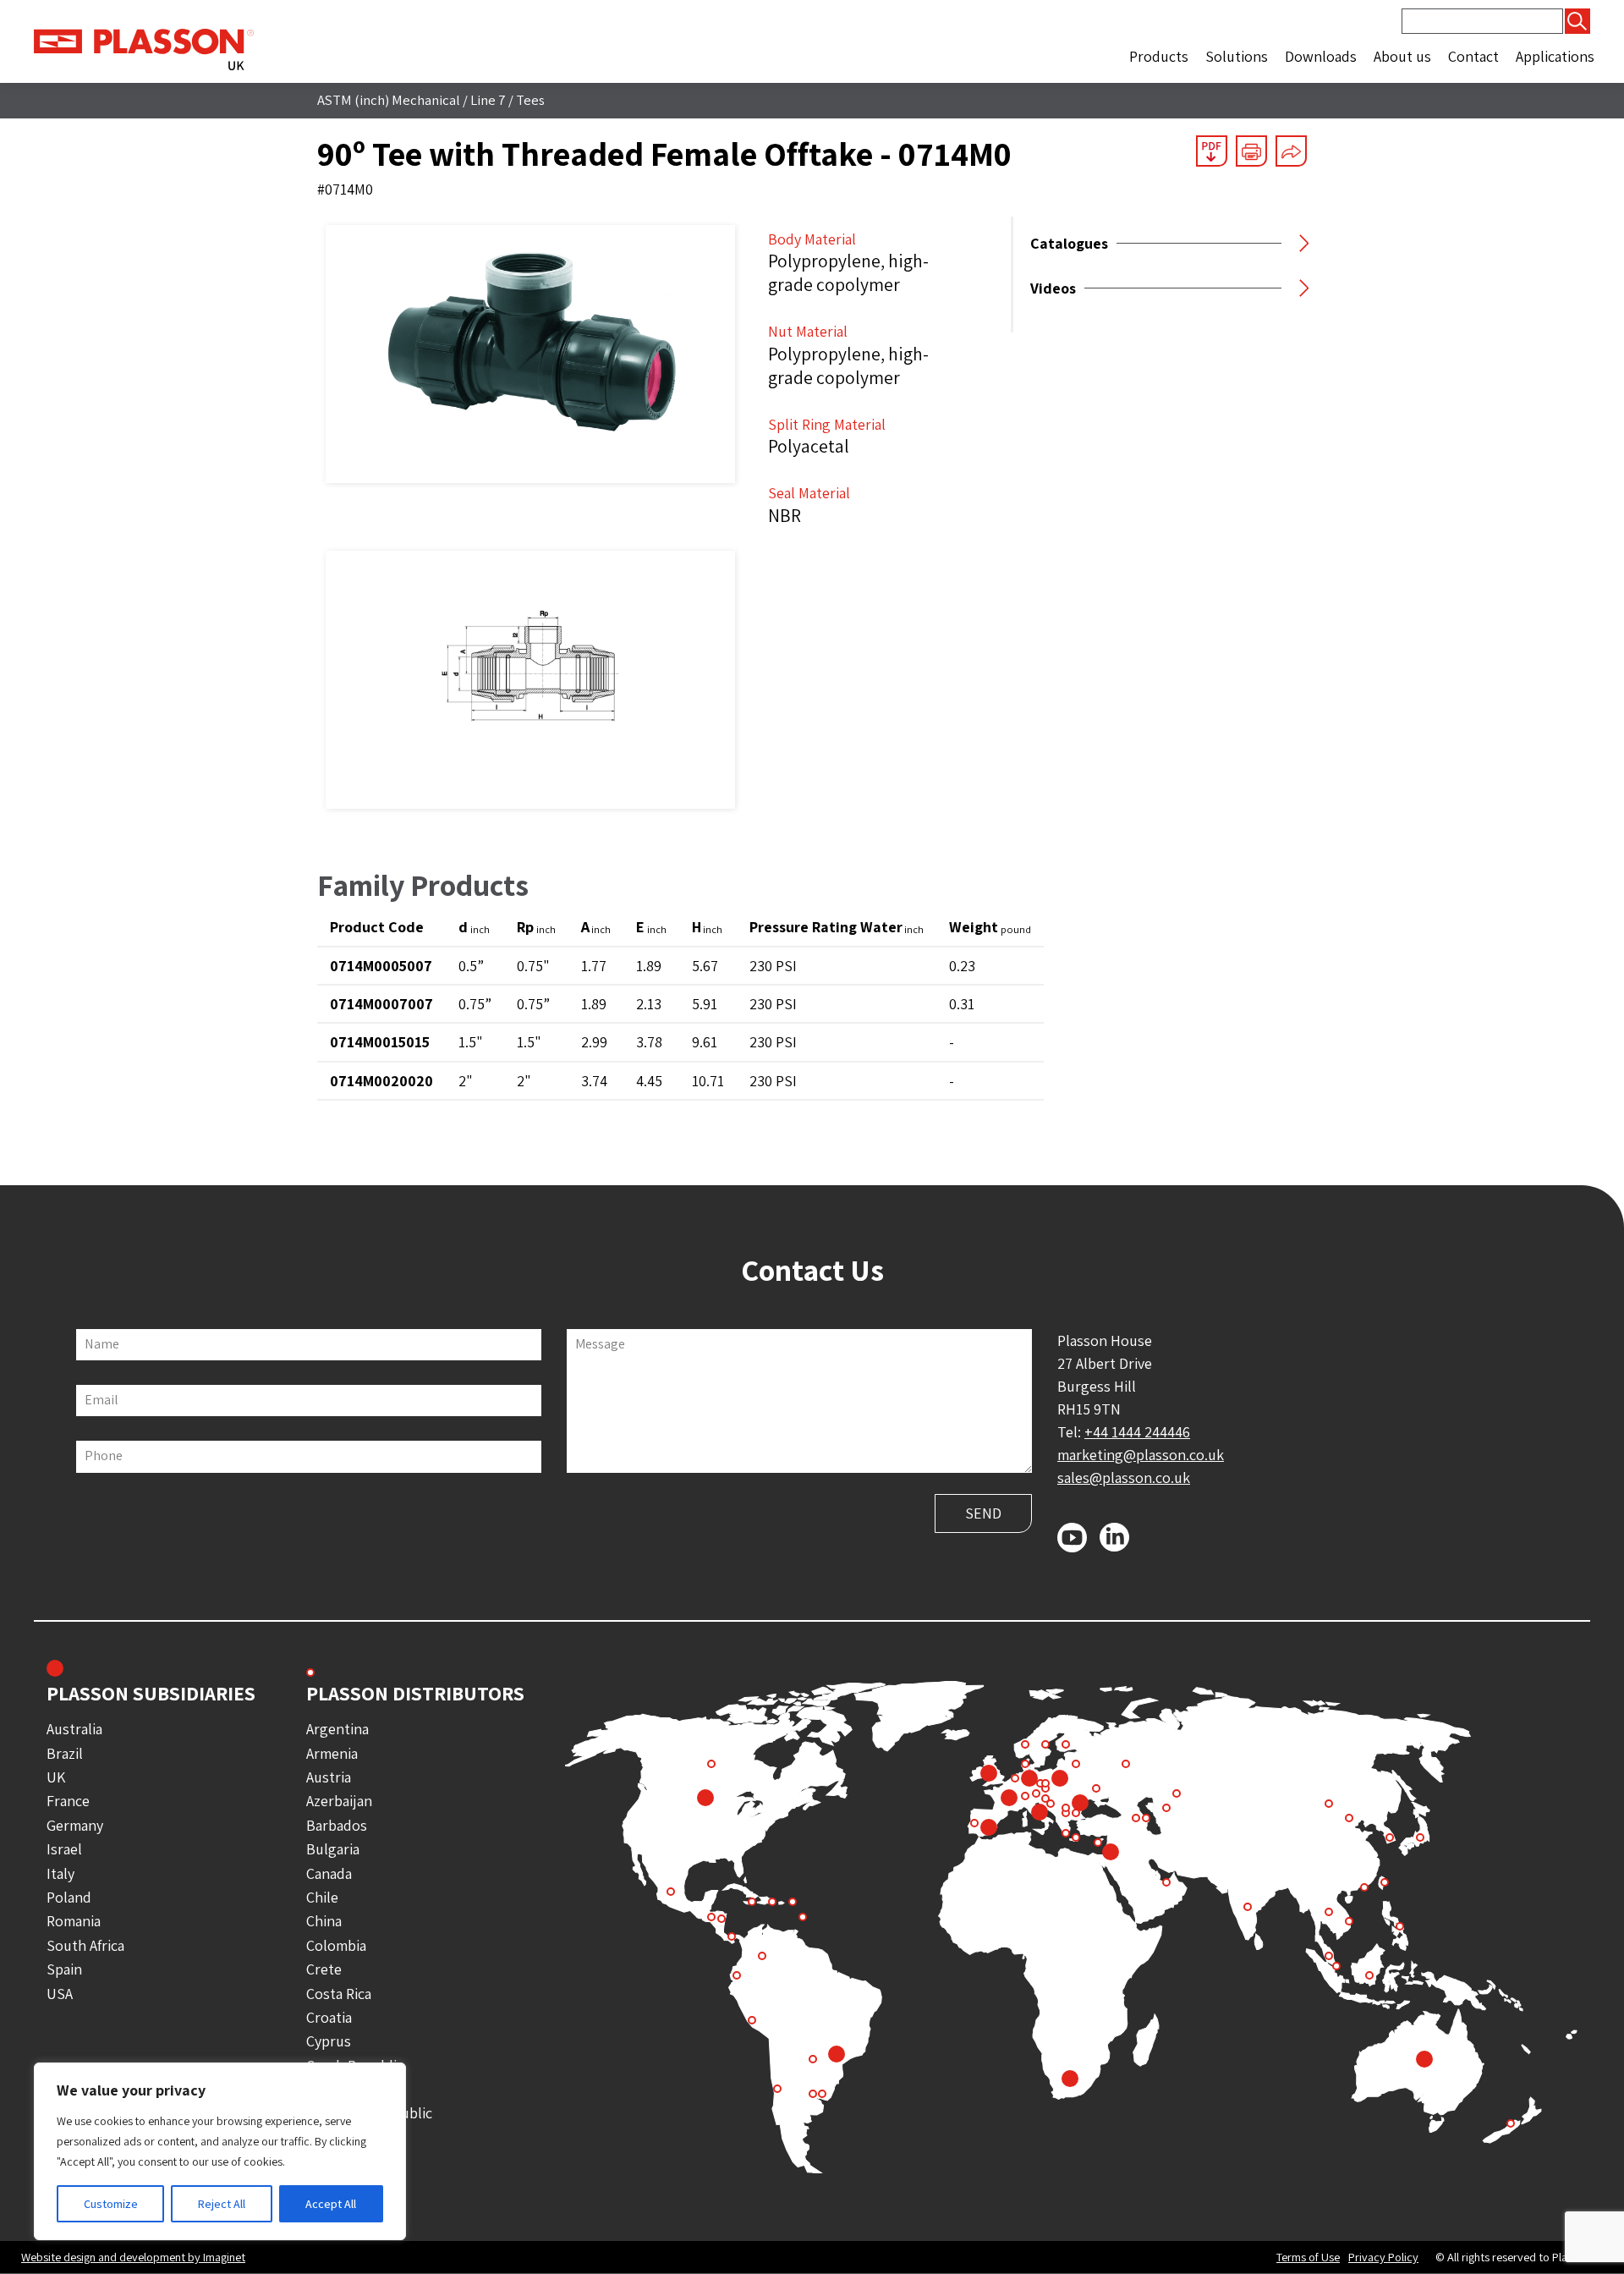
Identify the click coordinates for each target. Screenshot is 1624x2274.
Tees (530, 100)
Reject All (222, 2204)
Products (1159, 56)
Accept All (331, 2204)
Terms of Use (1308, 2257)
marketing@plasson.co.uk (1141, 1455)
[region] (220, 2151)
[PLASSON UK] (144, 48)
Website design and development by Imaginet (133, 2257)
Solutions (1237, 56)
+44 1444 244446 (1137, 1432)
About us (1402, 56)
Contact (1473, 56)
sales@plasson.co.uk (1124, 1478)
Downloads (1321, 56)
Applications (1555, 56)
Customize (111, 2204)
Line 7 (488, 100)
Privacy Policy (1383, 2257)
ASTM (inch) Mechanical (389, 100)
